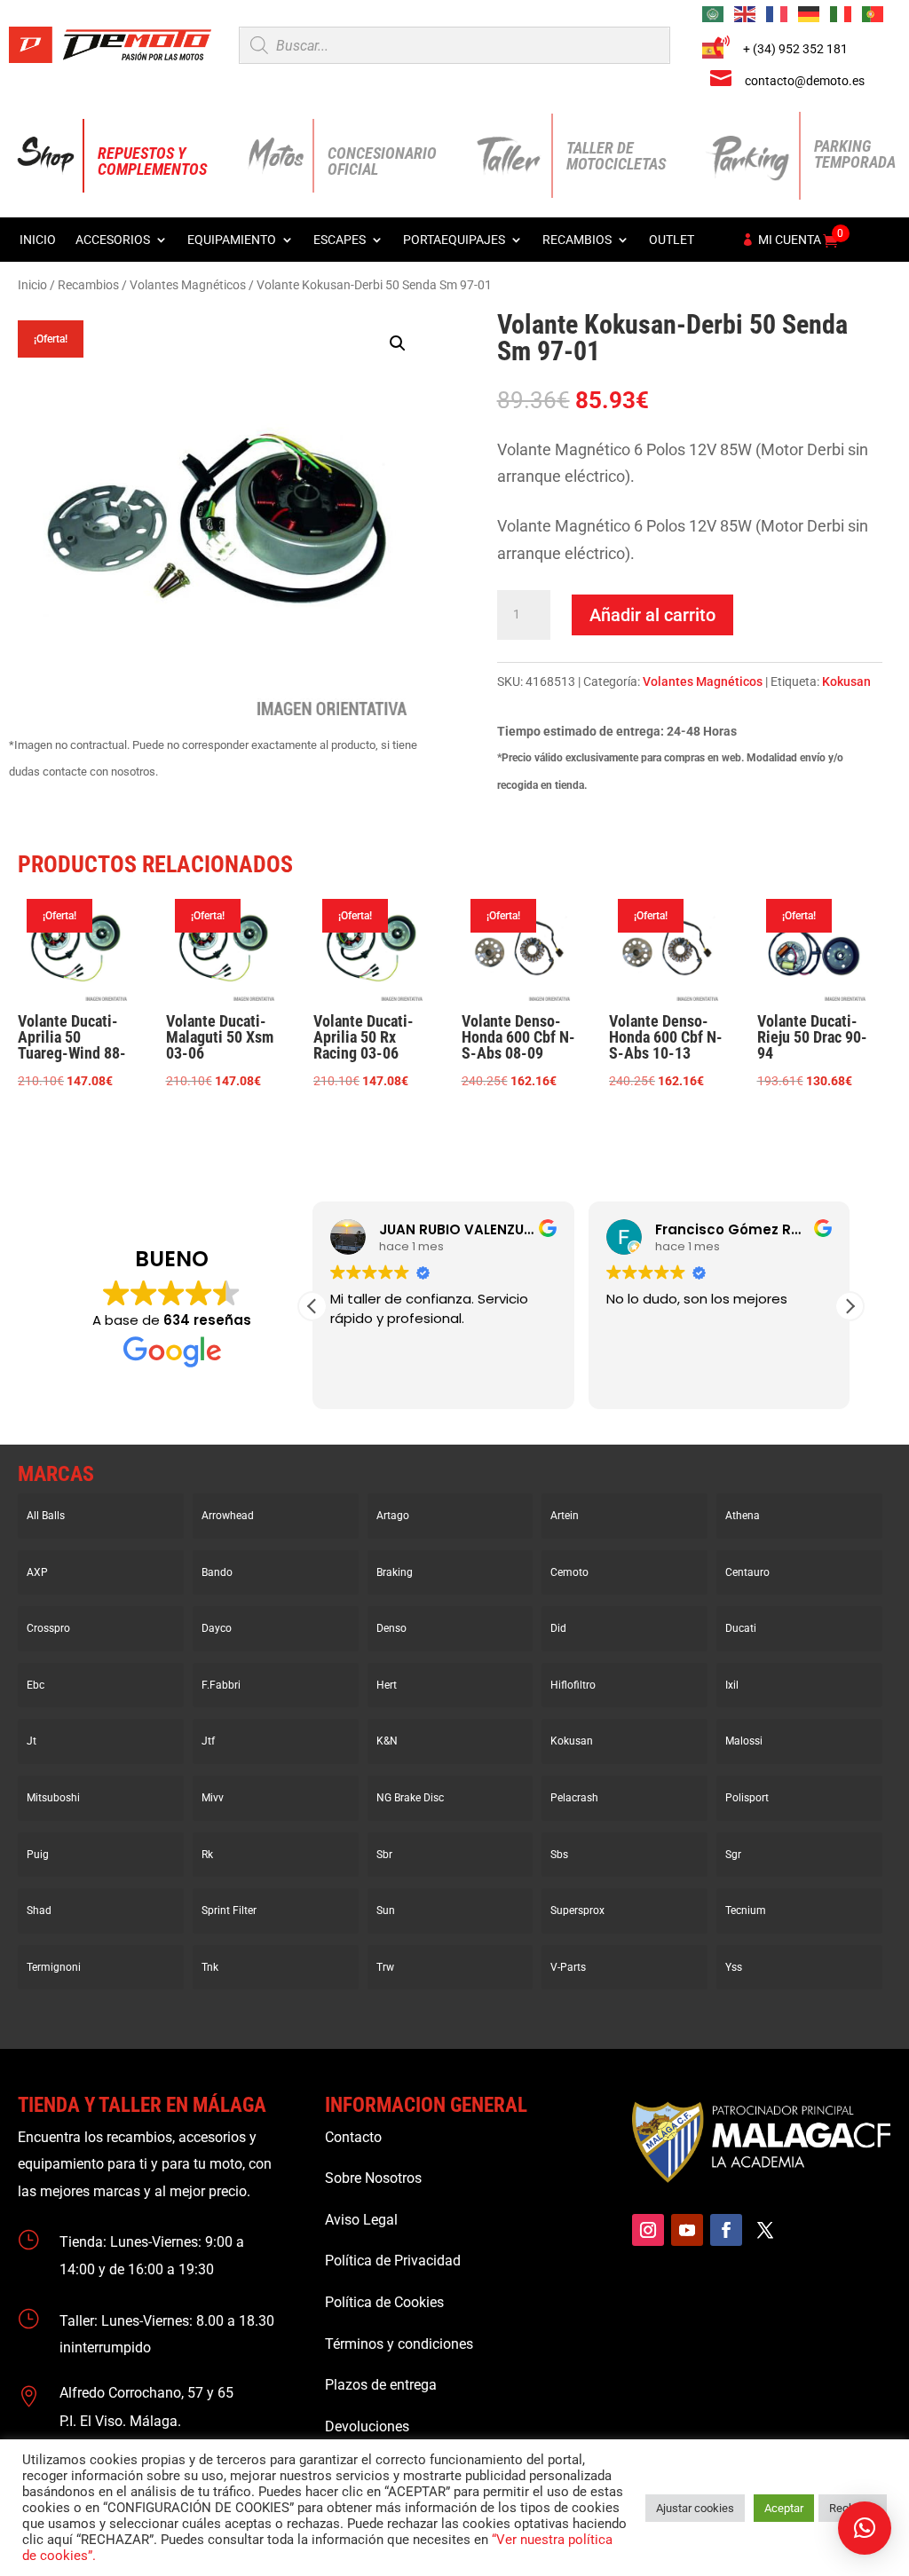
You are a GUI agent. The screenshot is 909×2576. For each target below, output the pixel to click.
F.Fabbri (221, 1685)
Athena (743, 1516)
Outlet (672, 240)
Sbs (559, 1855)
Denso (391, 1628)
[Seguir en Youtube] (687, 2230)
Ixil (732, 1685)
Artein (565, 1516)
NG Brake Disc (410, 1798)
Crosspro (48, 1628)
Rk (207, 1855)
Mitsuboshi (53, 1798)
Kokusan (846, 681)
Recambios (577, 240)
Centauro (747, 1572)
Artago (393, 1516)
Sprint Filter (229, 1910)
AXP (37, 1572)
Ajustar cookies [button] (695, 2508)
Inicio (38, 240)
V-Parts (568, 1967)
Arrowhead (228, 1516)
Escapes (340, 240)
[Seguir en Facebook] (726, 2230)
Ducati (741, 1628)
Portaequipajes (454, 240)
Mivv (213, 1798)
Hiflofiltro (573, 1685)
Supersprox (577, 1910)
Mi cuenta (790, 240)
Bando (217, 1572)
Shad (39, 1910)
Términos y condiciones (399, 2344)
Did (558, 1628)
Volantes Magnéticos (188, 285)
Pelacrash (574, 1798)
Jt (32, 1741)
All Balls (46, 1516)
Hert (387, 1685)
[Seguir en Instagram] (648, 2230)
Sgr (733, 1855)
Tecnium (746, 1910)
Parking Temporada (855, 154)
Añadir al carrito (652, 615)
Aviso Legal (361, 2220)
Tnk (210, 1967)
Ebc (36, 1685)
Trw (385, 1967)
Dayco (217, 1628)
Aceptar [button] (784, 2508)
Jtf (208, 1741)
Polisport (747, 1798)
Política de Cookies (384, 2302)
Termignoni (54, 1967)
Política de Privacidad (393, 2261)
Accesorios (113, 240)
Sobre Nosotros (373, 2178)
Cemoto (569, 1572)
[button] (398, 343)
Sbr (384, 1855)
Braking (395, 1572)
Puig (38, 1855)
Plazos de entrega (381, 2385)
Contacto (353, 2137)
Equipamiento (232, 240)
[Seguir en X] (765, 2230)
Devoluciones (367, 2426)
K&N (387, 1741)
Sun (386, 1910)
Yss (734, 1967)
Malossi (744, 1741)
